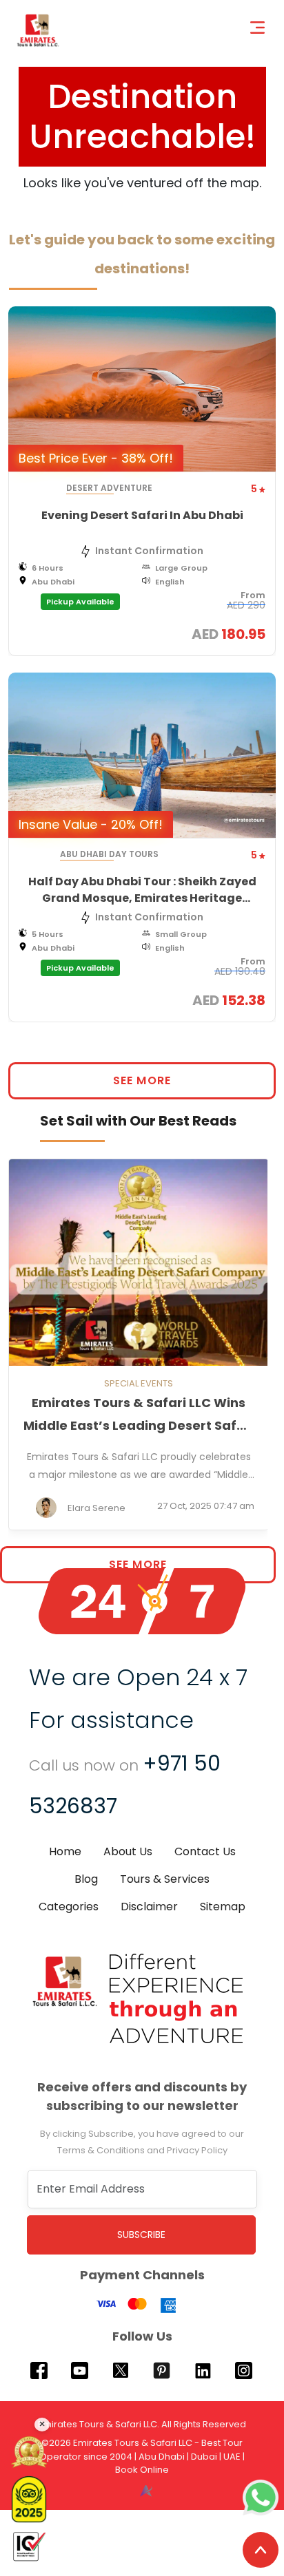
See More (142, 1080)
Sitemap (223, 1907)
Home (65, 1851)
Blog (86, 1879)
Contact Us (205, 1851)
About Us (128, 1851)
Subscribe (141, 2235)
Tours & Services (165, 1879)
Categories (69, 1907)
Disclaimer (149, 1907)
